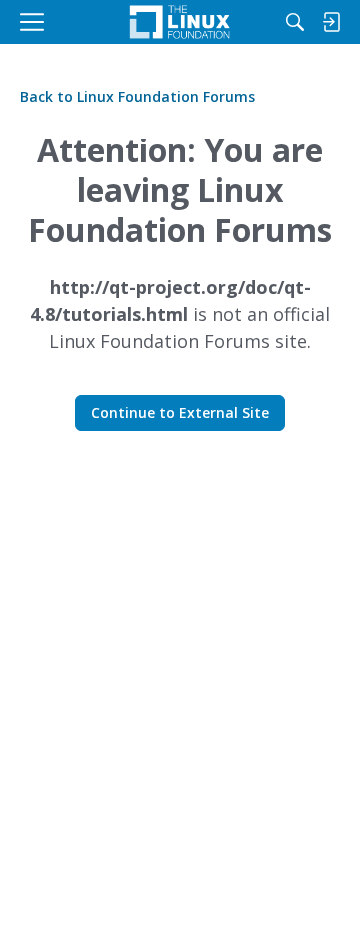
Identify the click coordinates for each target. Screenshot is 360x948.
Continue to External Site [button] (180, 412)
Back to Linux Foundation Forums (137, 96)
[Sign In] (331, 22)
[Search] (295, 22)
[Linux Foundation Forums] (180, 22)
